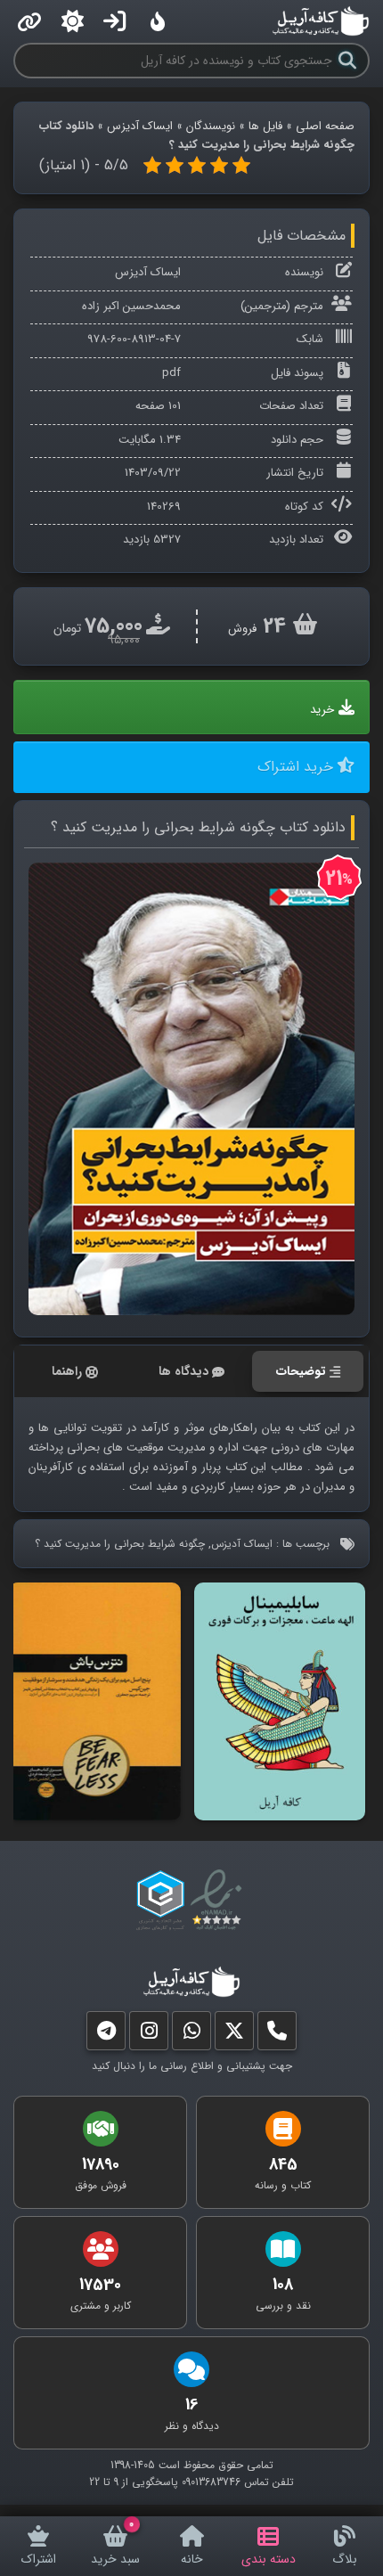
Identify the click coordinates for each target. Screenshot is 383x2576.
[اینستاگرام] (149, 2035)
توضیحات (301, 1371)
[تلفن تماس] (277, 2035)
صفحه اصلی (325, 126)
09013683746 (211, 2482)
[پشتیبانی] (191, 2035)
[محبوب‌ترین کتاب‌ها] (158, 21)
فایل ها (265, 126)
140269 (164, 507)
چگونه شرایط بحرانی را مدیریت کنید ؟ (120, 1544)
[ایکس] (234, 2035)
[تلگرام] (106, 2035)
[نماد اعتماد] (220, 1901)
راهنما (67, 1371)
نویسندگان (211, 126)
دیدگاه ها (183, 1371)
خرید (322, 710)
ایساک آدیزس (140, 126)
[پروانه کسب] (160, 1901)
